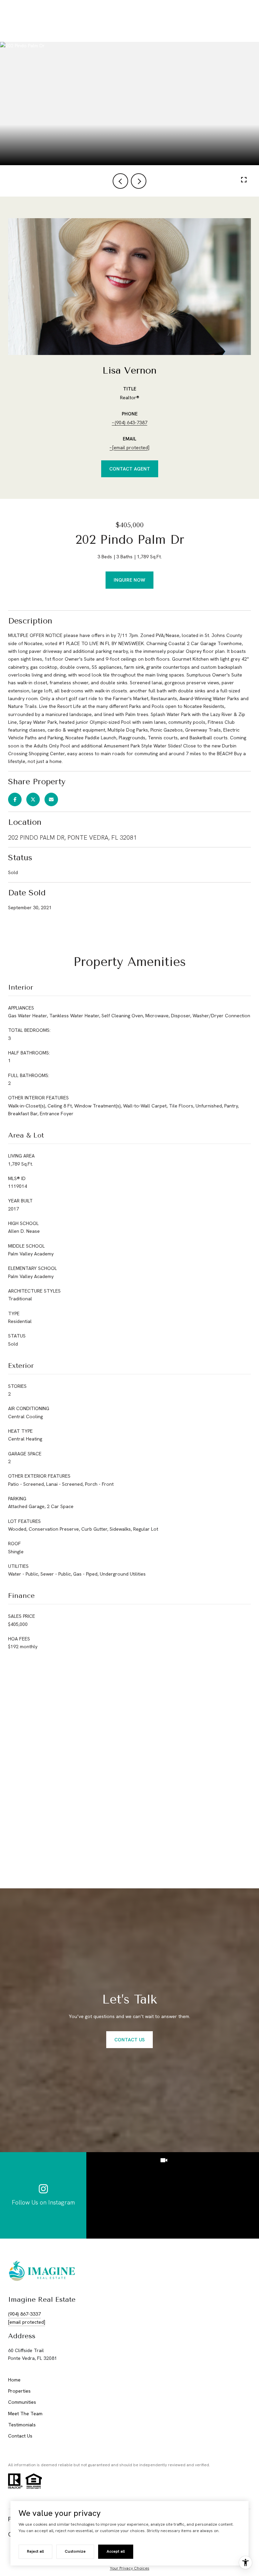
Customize (75, 2551)
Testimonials (22, 2425)
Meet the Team (25, 2414)
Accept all (116, 2551)
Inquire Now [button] (129, 580)
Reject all (35, 2551)
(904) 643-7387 (131, 423)
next (139, 181)
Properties (19, 2391)
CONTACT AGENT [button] (130, 469)
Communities (22, 2402)
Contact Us (20, 2436)
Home (14, 2380)
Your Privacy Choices (130, 2568)
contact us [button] (129, 2040)
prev (120, 181)
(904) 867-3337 (24, 2314)
